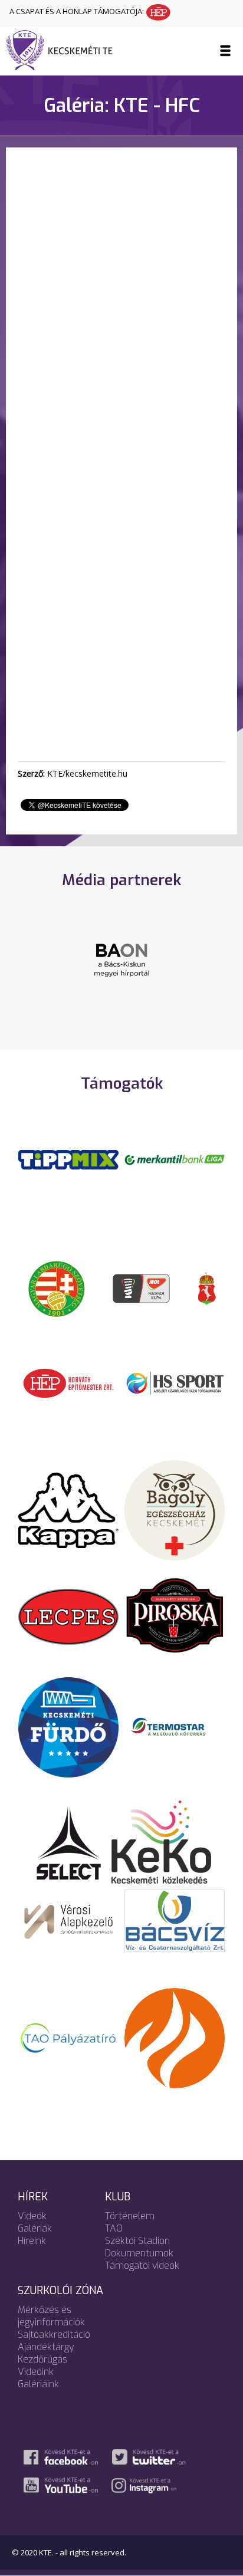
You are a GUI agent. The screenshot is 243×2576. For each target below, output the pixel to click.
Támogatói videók (142, 2265)
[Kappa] (68, 1510)
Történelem (130, 2216)
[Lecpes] (68, 1616)
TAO (114, 2228)
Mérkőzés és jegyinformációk (51, 2316)
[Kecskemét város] (207, 1288)
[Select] (69, 1841)
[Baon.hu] (121, 959)
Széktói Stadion (137, 2241)
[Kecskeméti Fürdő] (68, 1726)
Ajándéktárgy (46, 2347)
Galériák (35, 2228)
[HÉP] (68, 1382)
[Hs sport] (175, 1382)
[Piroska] (175, 1616)
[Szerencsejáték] (68, 1159)
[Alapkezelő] (68, 1920)
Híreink (32, 2241)
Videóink (36, 2372)
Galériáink (38, 2384)
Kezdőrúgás (42, 2359)
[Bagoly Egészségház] (175, 1510)
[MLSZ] (57, 1288)
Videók (32, 2216)
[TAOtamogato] (68, 2038)
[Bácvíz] (175, 1920)
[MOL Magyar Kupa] (142, 1288)
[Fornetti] (175, 2038)
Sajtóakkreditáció (54, 2334)
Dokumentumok (139, 2253)
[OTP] (175, 1159)
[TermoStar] (175, 1726)
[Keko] (162, 1841)
